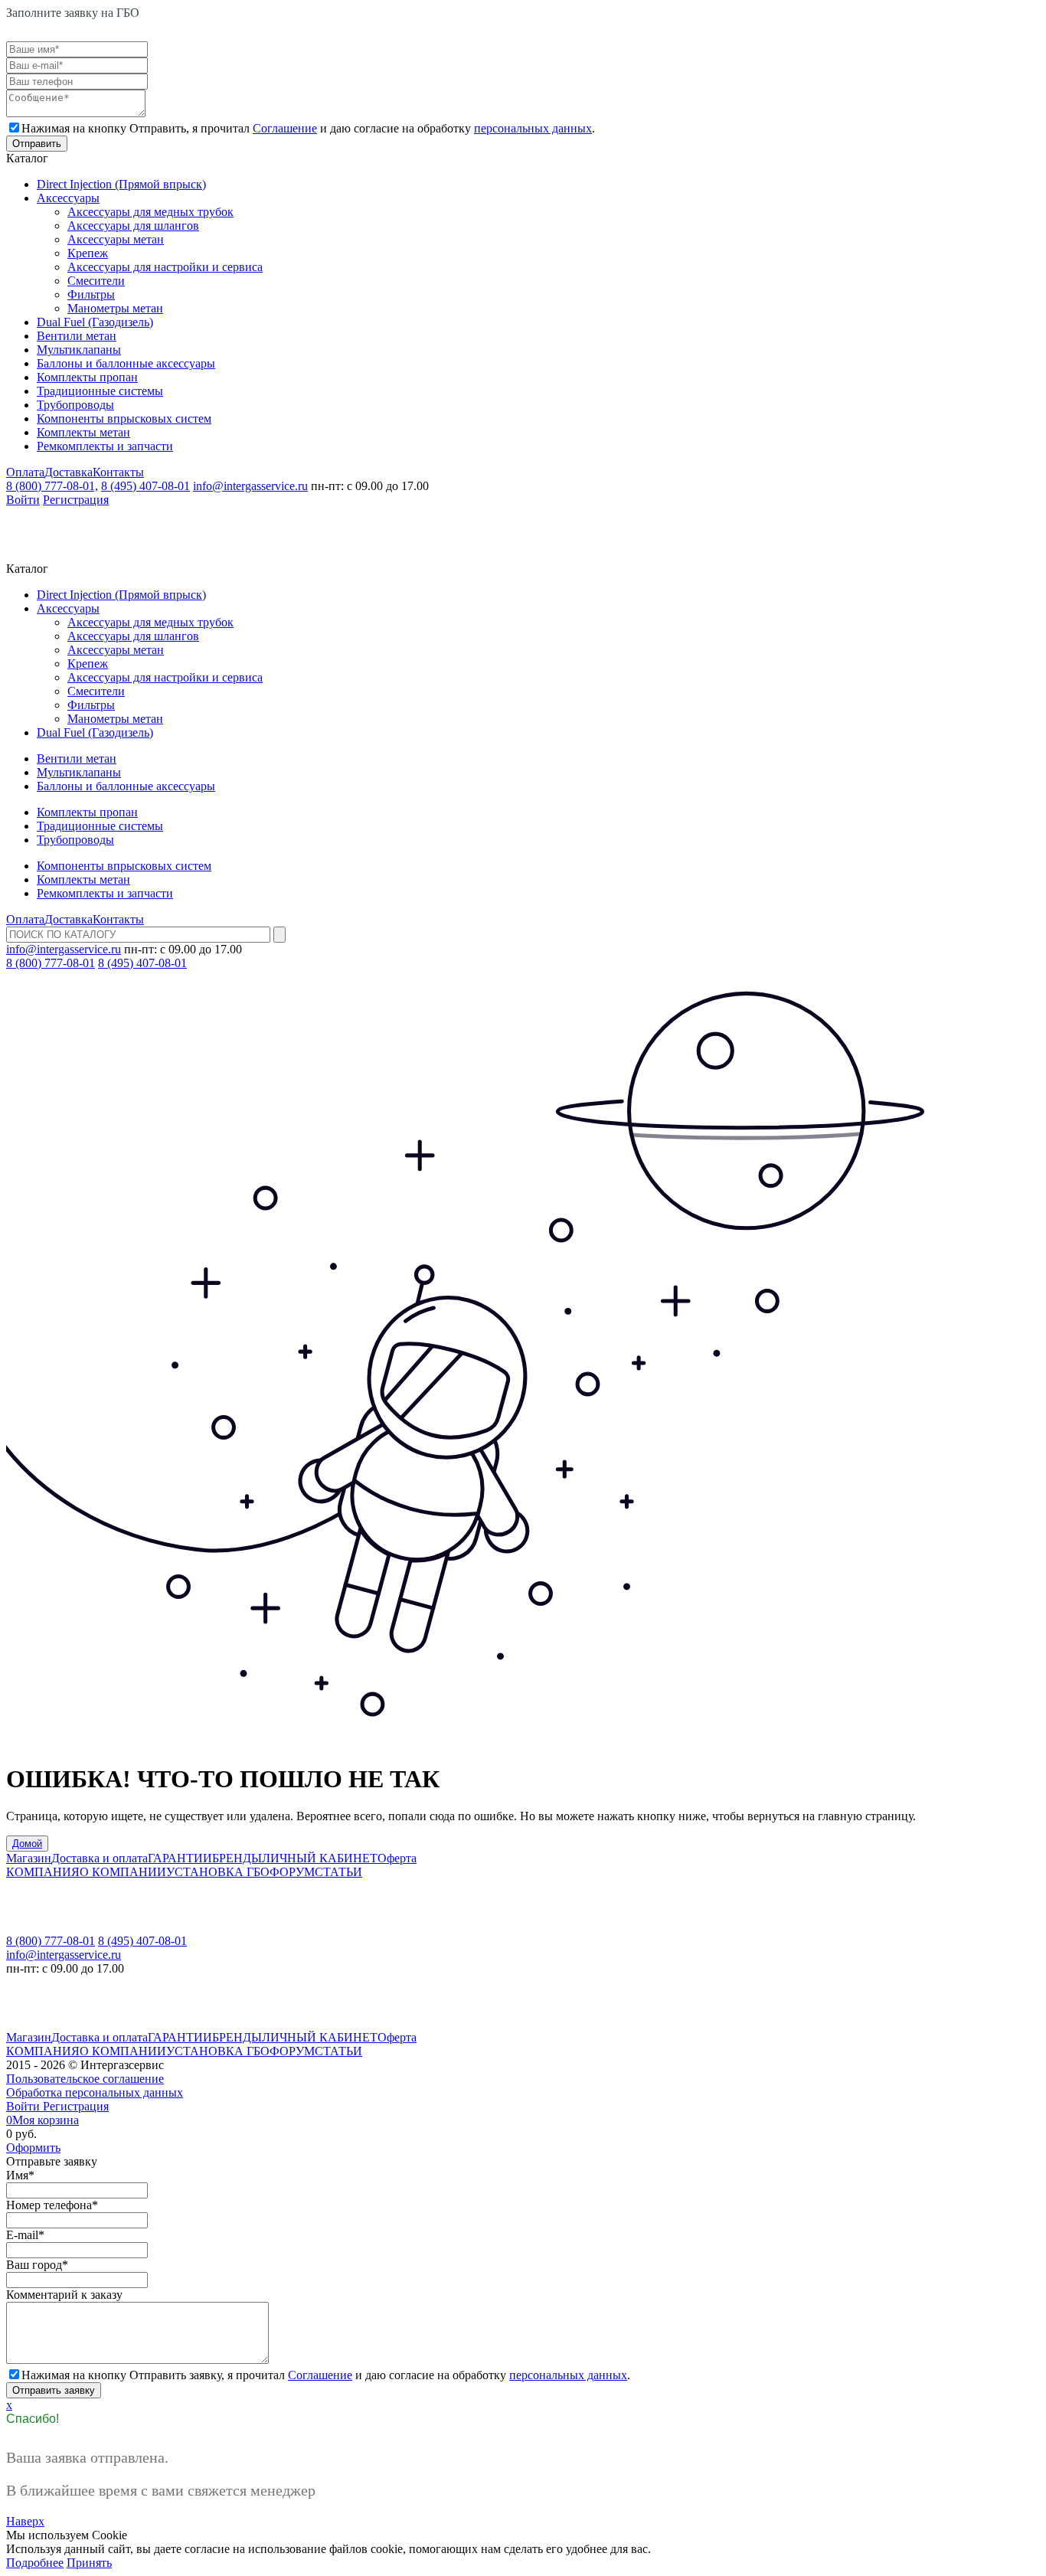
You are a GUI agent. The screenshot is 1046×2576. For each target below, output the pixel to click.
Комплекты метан (83, 432)
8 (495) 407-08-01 (145, 486)
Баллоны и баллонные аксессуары (126, 363)
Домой (27, 1844)
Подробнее (35, 2563)
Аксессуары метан (116, 239)
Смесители (96, 281)
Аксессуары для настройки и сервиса (165, 267)
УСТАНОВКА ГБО (218, 1872)
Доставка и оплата (100, 1858)
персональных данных (533, 128)
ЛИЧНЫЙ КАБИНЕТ (320, 1858)
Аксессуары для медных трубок (150, 212)
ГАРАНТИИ (180, 1858)
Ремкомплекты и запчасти (105, 446)
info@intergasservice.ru (250, 486)
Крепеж (88, 253)
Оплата (25, 472)
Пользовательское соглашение (85, 2079)
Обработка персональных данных (95, 2092)
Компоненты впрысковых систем (124, 418)
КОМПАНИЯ (43, 1872)
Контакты (118, 472)
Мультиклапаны (79, 350)
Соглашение (285, 128)
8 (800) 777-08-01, (52, 486)
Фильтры (91, 294)
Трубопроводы (75, 405)
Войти (23, 500)
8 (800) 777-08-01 (51, 963)
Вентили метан (77, 336)
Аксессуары (68, 198)
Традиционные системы (100, 391)
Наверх (25, 2521)
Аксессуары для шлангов (133, 226)
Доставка (69, 472)
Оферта (397, 1858)
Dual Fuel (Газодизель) (95, 322)
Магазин (29, 1858)
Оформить (33, 2148)
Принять (89, 2563)
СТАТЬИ (338, 1872)
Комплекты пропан (87, 377)
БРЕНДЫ (237, 1858)
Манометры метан (115, 308)
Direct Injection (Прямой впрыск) (121, 184)
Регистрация (76, 500)
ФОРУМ (292, 1872)
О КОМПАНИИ (123, 1872)
